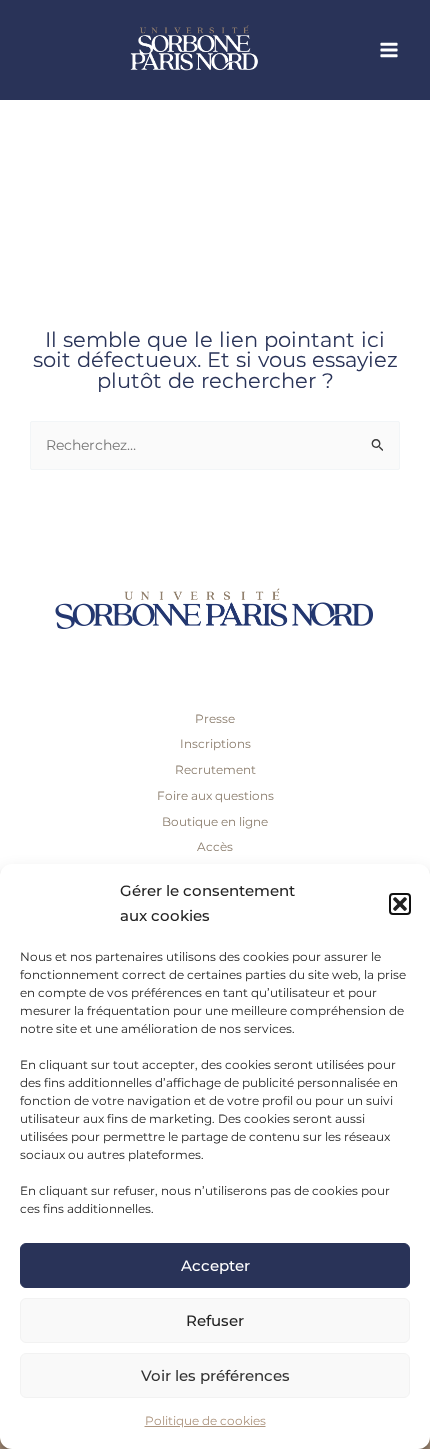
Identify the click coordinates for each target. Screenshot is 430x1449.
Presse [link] (215, 718)
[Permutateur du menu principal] (389, 50)
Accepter (215, 1265)
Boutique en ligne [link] (215, 821)
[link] (230, 50)
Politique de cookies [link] (205, 1420)
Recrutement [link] (215, 769)
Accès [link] (215, 846)
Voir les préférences (215, 1375)
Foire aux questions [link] (215, 795)
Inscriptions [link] (215, 743)
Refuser (215, 1320)
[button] (400, 904)
